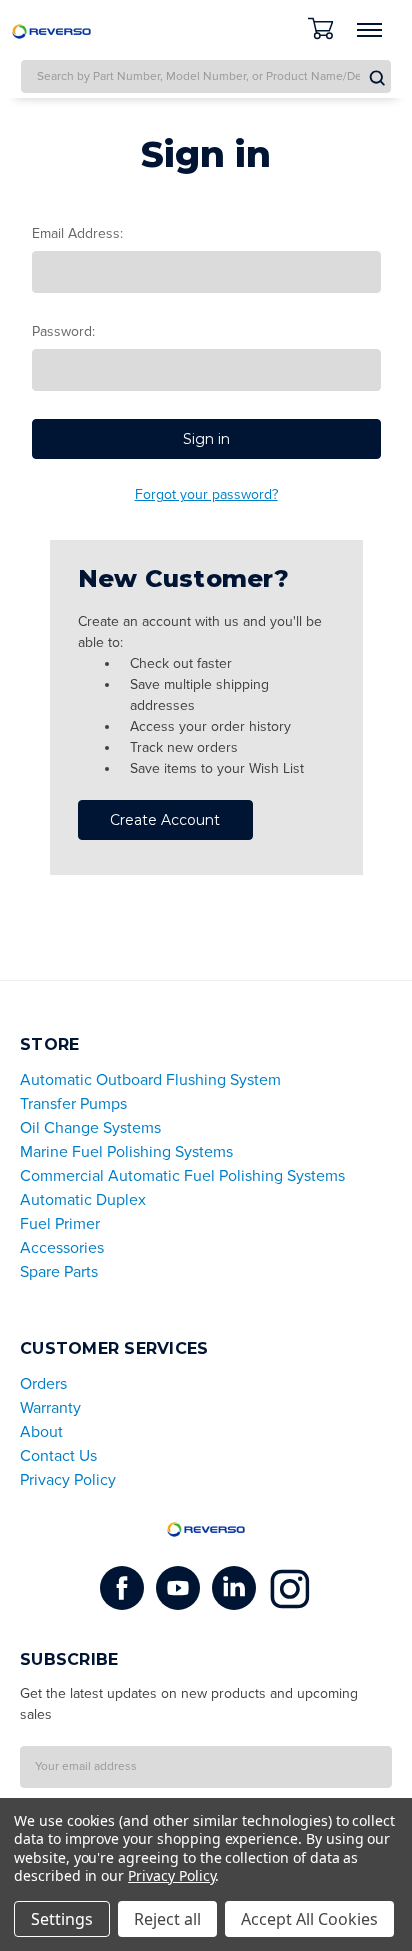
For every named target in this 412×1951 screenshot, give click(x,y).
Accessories (62, 1248)
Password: (63, 331)
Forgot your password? (206, 494)
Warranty (50, 1408)
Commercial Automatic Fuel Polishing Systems (182, 1176)
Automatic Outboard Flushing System (150, 1080)
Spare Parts (59, 1272)
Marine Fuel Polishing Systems (126, 1152)
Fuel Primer (60, 1224)
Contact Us (58, 1456)
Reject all (167, 1919)
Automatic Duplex (83, 1200)
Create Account (165, 820)
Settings (62, 1919)
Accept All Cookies (309, 1919)
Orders (43, 1384)
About (41, 1432)
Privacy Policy (68, 1480)
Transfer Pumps (73, 1104)
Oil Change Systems (90, 1128)
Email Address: (77, 233)
